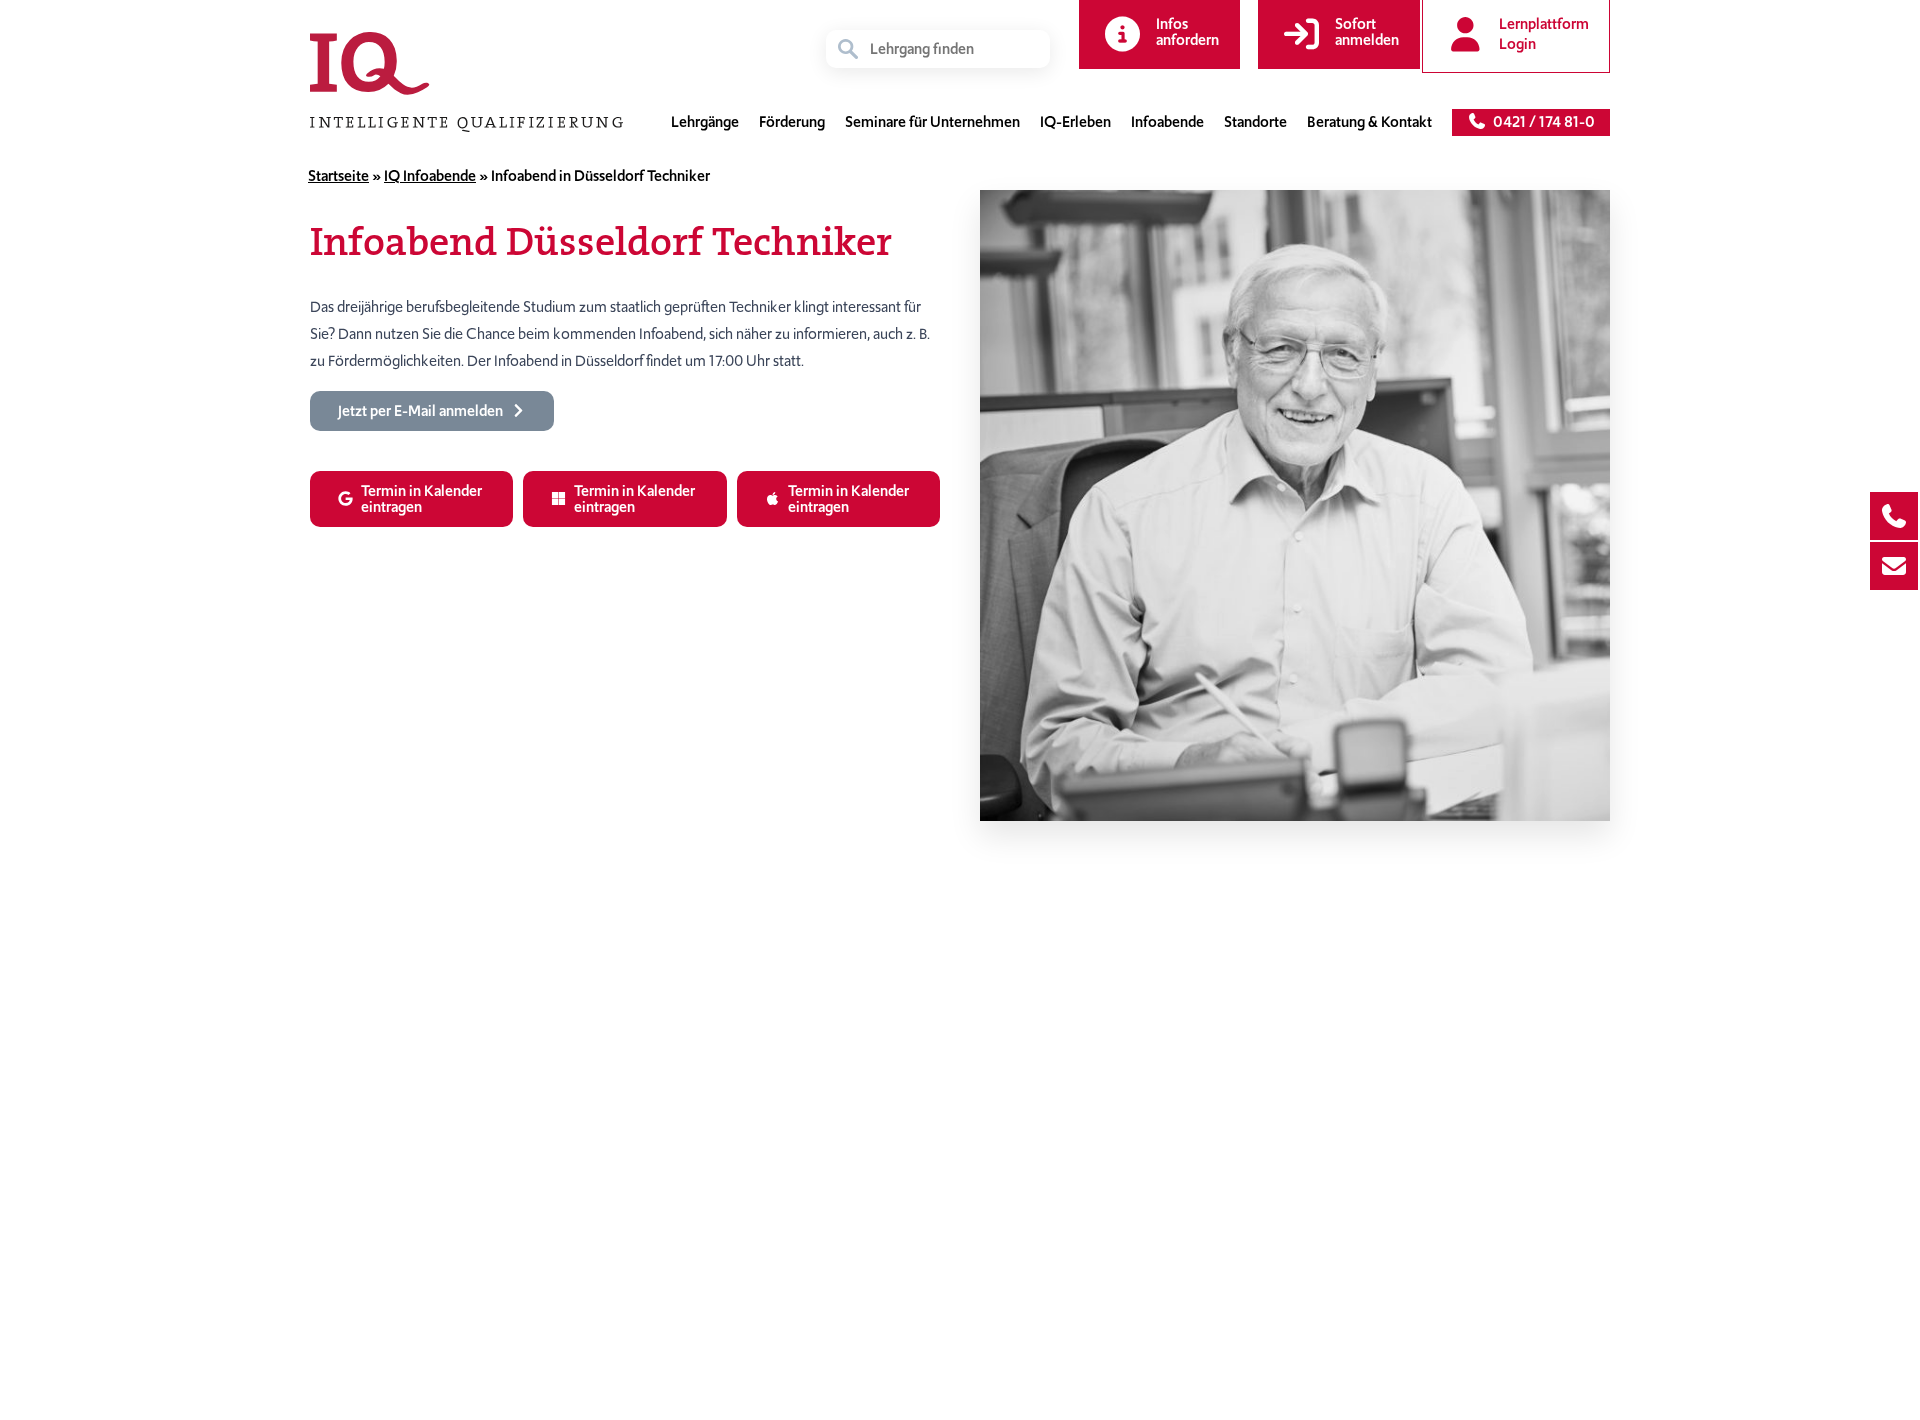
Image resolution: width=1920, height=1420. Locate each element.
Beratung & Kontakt (1369, 122)
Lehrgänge (705, 122)
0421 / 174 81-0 (1541, 122)
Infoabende (1167, 122)
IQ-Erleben (1075, 122)
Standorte (1255, 122)
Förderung (792, 122)
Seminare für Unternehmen (932, 122)
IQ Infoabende (430, 176)
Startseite (338, 176)
